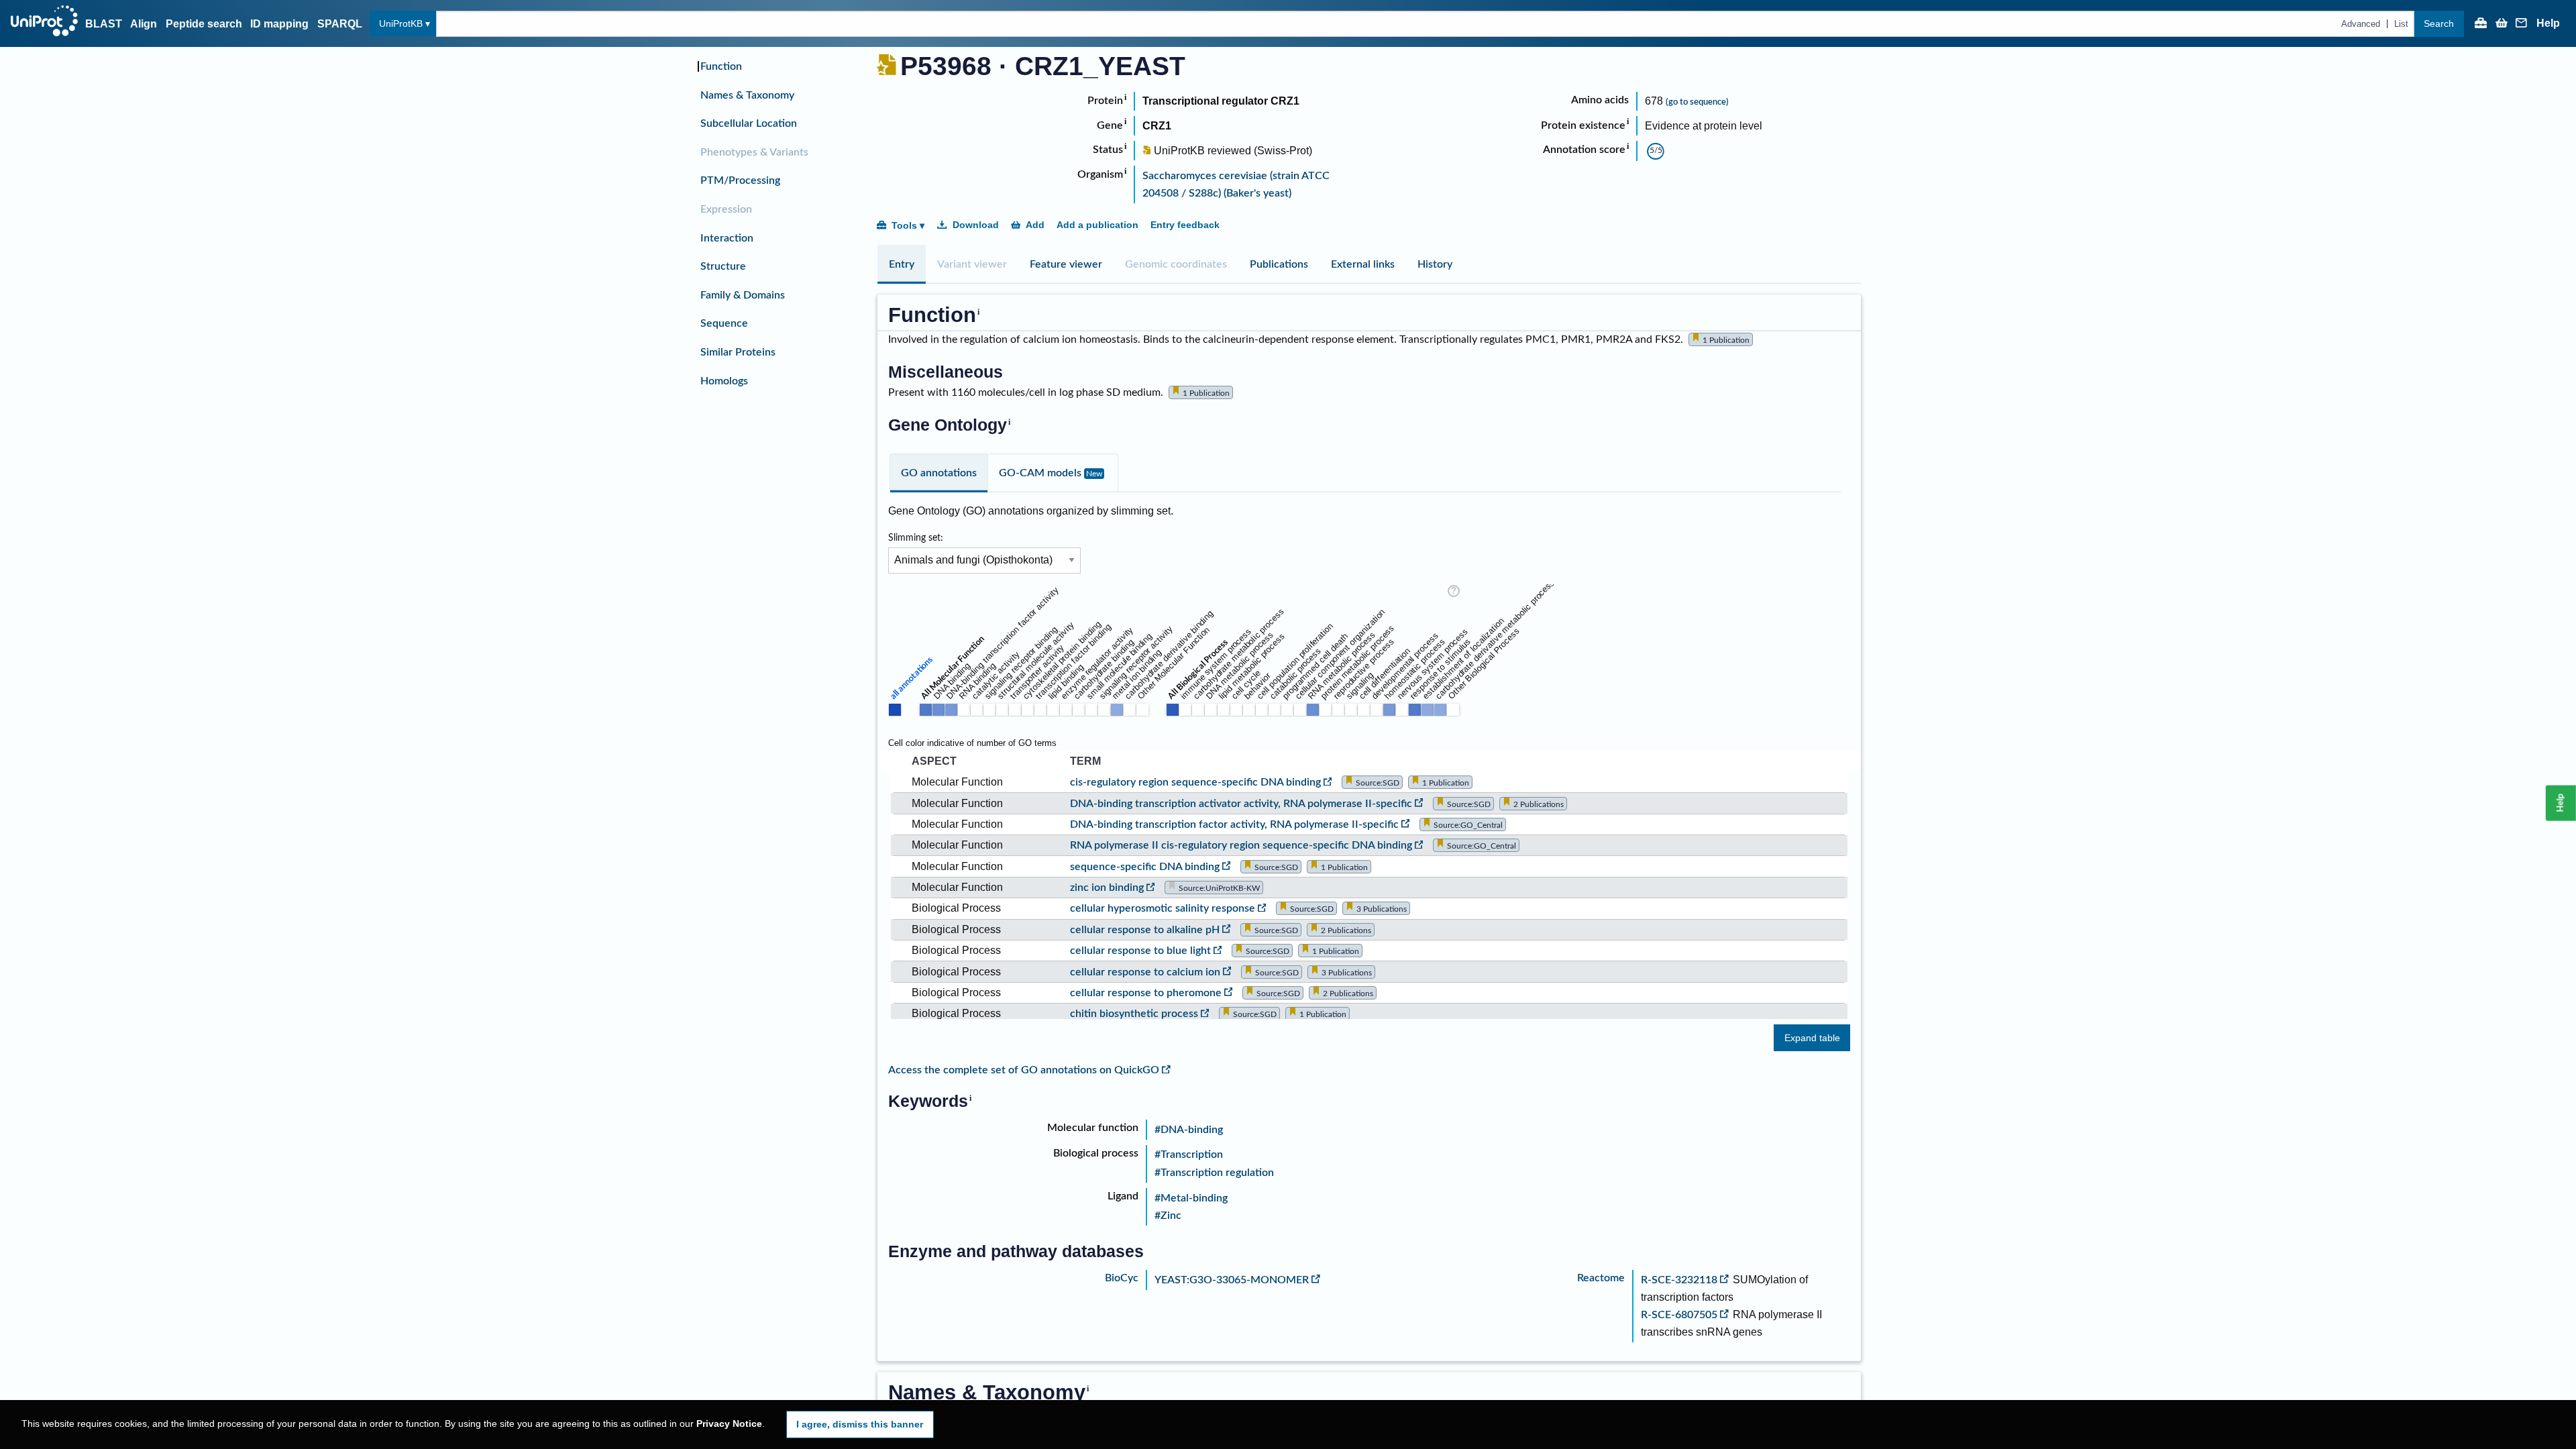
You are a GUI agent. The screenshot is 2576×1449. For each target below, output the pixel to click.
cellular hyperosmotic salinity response (1163, 908)
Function (721, 66)
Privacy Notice (729, 1424)
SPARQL (340, 24)
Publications (1279, 264)
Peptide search (204, 24)
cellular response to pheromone (1146, 993)
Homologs (724, 381)
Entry (902, 264)
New (1094, 474)
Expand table (1812, 1038)
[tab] (902, 264)
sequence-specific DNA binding (1145, 867)
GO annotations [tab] (939, 473)
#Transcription (1189, 1155)
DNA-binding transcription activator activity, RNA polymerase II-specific (1241, 804)
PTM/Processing (740, 180)
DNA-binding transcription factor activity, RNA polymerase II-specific (1234, 824)
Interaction (727, 238)
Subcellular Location (749, 123)
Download (976, 225)
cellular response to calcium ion (1145, 972)
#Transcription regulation (1214, 1173)
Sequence (724, 323)
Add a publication (1097, 225)
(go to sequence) (1697, 102)
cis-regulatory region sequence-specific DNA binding (1195, 782)
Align (144, 24)
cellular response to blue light (1140, 951)
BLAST (104, 24)
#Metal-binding (1191, 1198)
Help (2548, 23)
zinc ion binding (1107, 888)
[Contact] (2522, 24)
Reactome (1601, 1278)
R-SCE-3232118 (1679, 1280)
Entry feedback (1185, 225)
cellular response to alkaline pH (1145, 930)
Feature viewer (1066, 264)
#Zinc (1168, 1216)
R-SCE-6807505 (1679, 1315)
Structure (723, 266)
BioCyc (1122, 1278)
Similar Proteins (738, 352)
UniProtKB (401, 23)
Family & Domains (743, 295)
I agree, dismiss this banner (860, 1424)
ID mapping (279, 24)
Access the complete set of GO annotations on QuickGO (1024, 1070)
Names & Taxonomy (747, 95)
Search (2439, 23)
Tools (904, 225)
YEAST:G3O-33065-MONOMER (1232, 1280)
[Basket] (2502, 24)
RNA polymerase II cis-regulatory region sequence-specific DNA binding (1241, 845)
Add (1035, 225)
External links (1363, 264)
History (1435, 264)
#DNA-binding (1189, 1130)
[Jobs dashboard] (2481, 24)
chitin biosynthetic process (1134, 1014)
